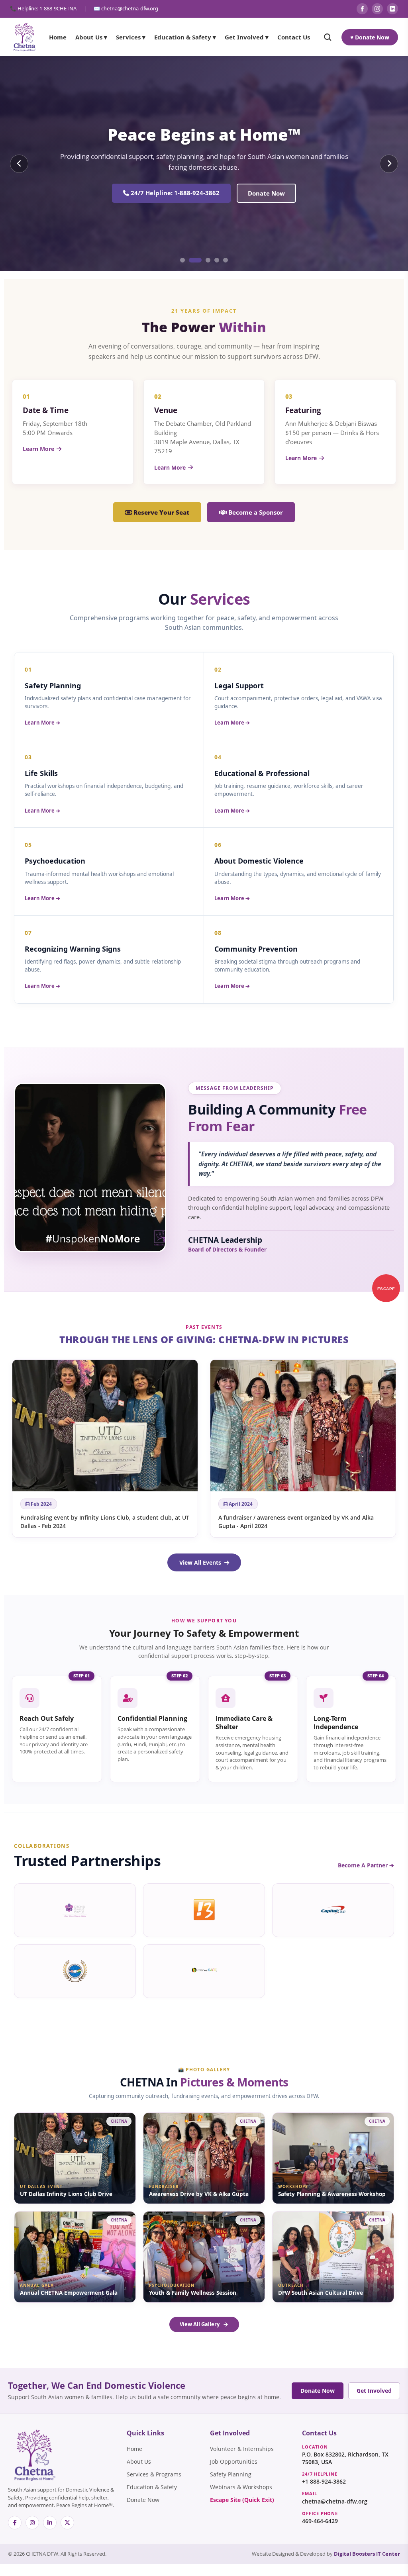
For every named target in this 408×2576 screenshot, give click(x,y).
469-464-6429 (320, 2521)
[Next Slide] (389, 164)
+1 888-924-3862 (324, 2482)
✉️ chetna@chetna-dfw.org (126, 8)
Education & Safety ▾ (185, 37)
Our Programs (167, 193)
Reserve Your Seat (161, 512)
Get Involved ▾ (247, 37)
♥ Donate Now (370, 37)
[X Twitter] (67, 2523)
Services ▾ (131, 37)
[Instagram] (377, 9)
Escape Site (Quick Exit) (242, 2500)
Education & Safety (152, 2487)
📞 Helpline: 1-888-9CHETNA (43, 8)
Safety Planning (239, 193)
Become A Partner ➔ (366, 1865)
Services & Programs (154, 2474)
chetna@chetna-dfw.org (335, 2502)
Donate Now (318, 2391)
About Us (139, 2462)
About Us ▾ (91, 37)
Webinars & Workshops (241, 2487)
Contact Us (294, 37)
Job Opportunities (234, 2462)
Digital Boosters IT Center (367, 2554)
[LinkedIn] (392, 9)
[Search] (328, 37)
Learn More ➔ (42, 723)
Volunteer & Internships (242, 2449)
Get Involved (374, 2391)
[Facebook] (362, 9)
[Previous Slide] (19, 164)
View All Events (200, 1562)
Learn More (38, 449)
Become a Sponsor (255, 512)
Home (58, 37)
